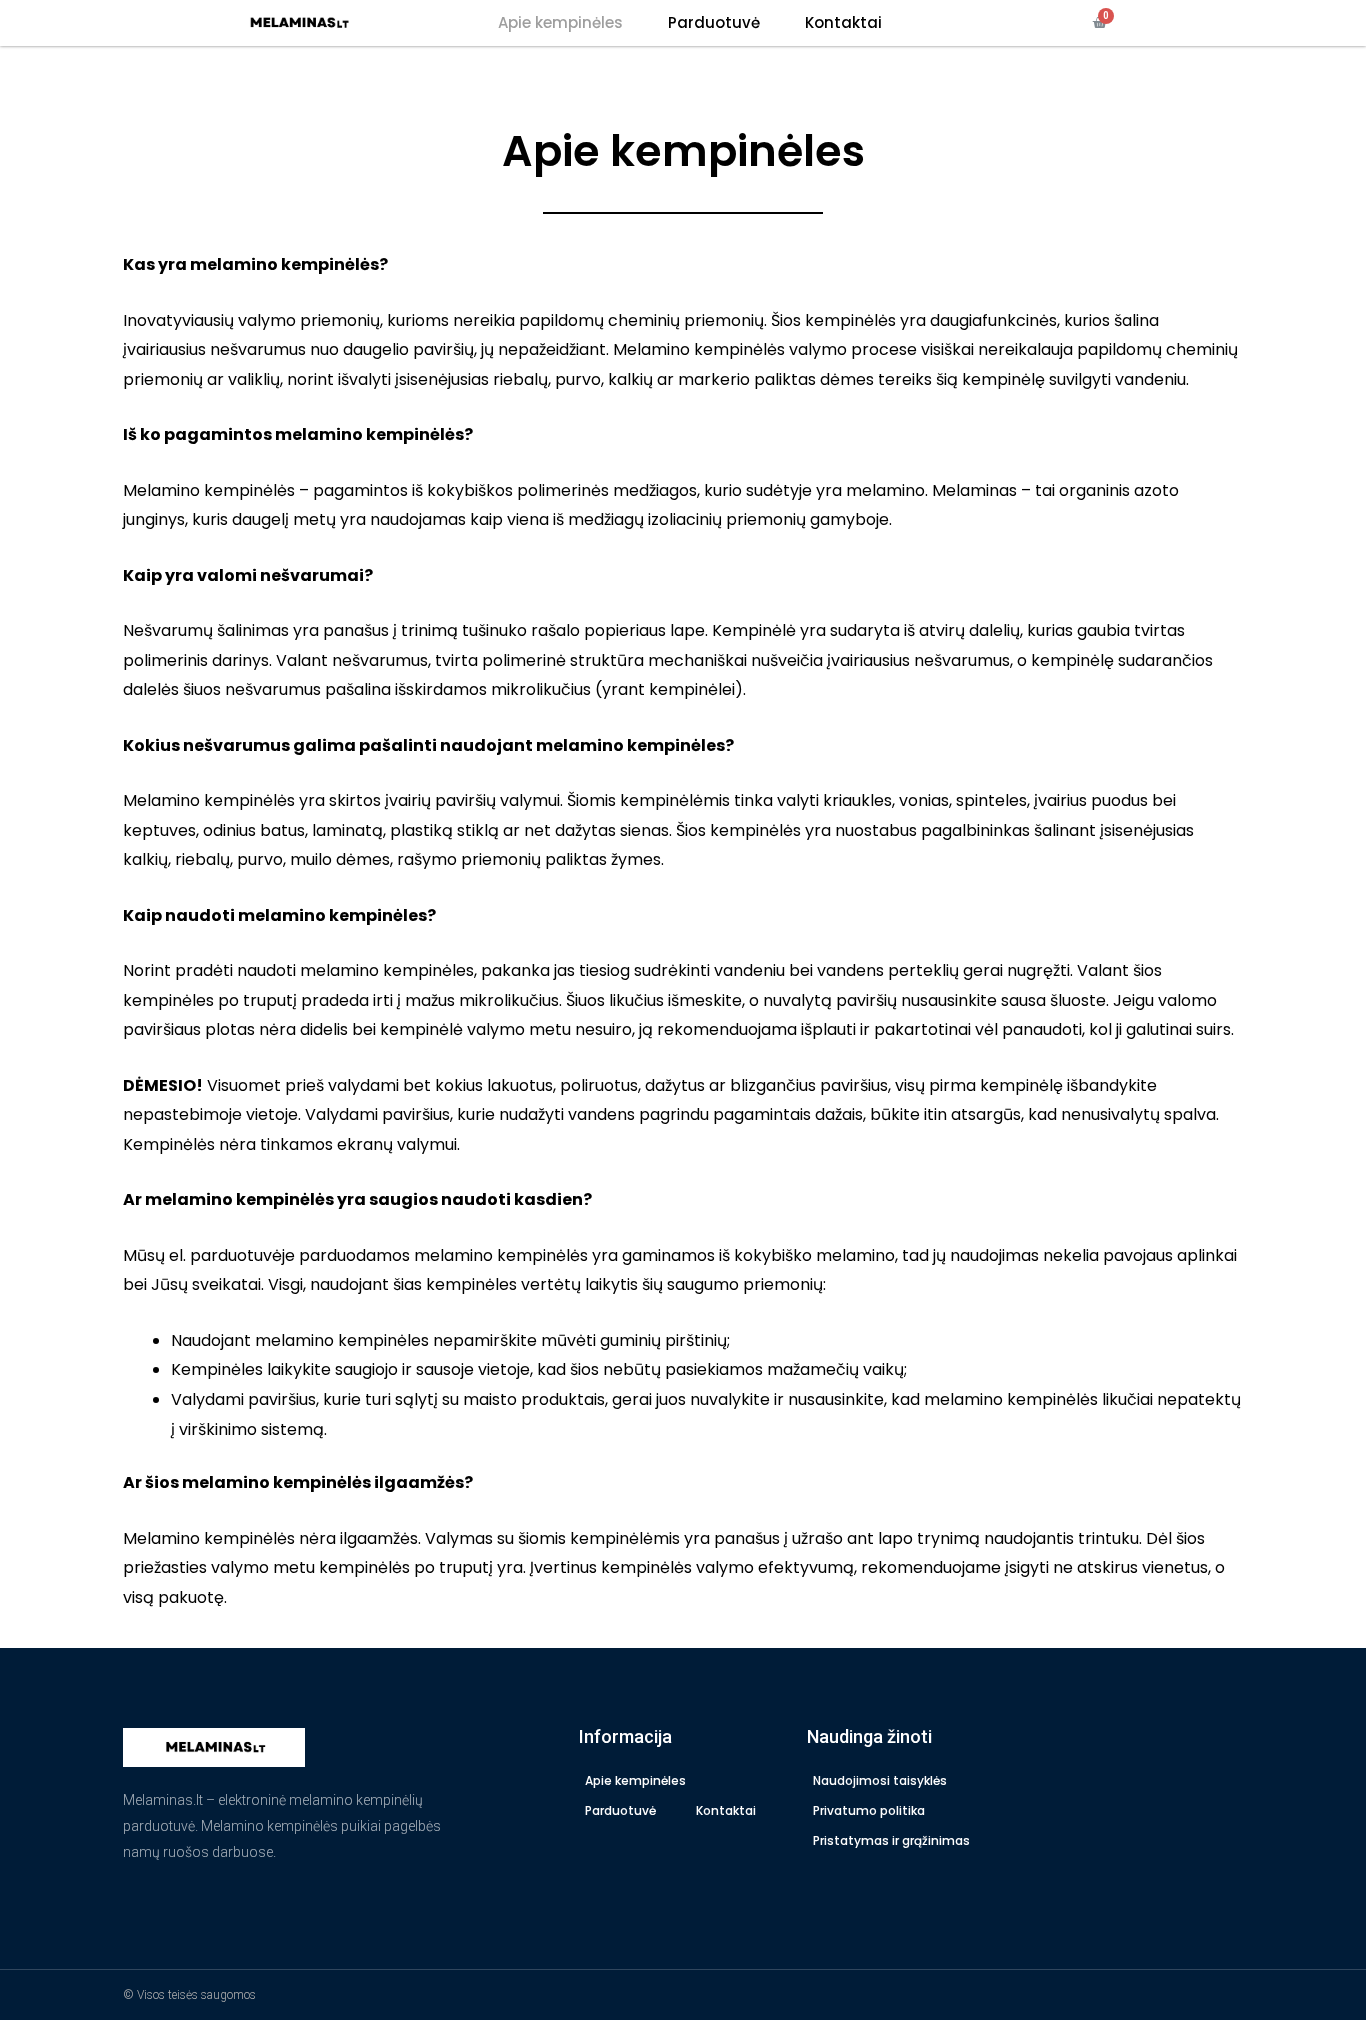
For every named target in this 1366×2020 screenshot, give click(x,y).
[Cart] (1099, 23)
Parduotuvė (714, 22)
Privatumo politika (869, 1810)
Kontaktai (843, 22)
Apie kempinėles (560, 22)
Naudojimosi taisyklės (880, 1780)
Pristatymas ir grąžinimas (891, 1840)
